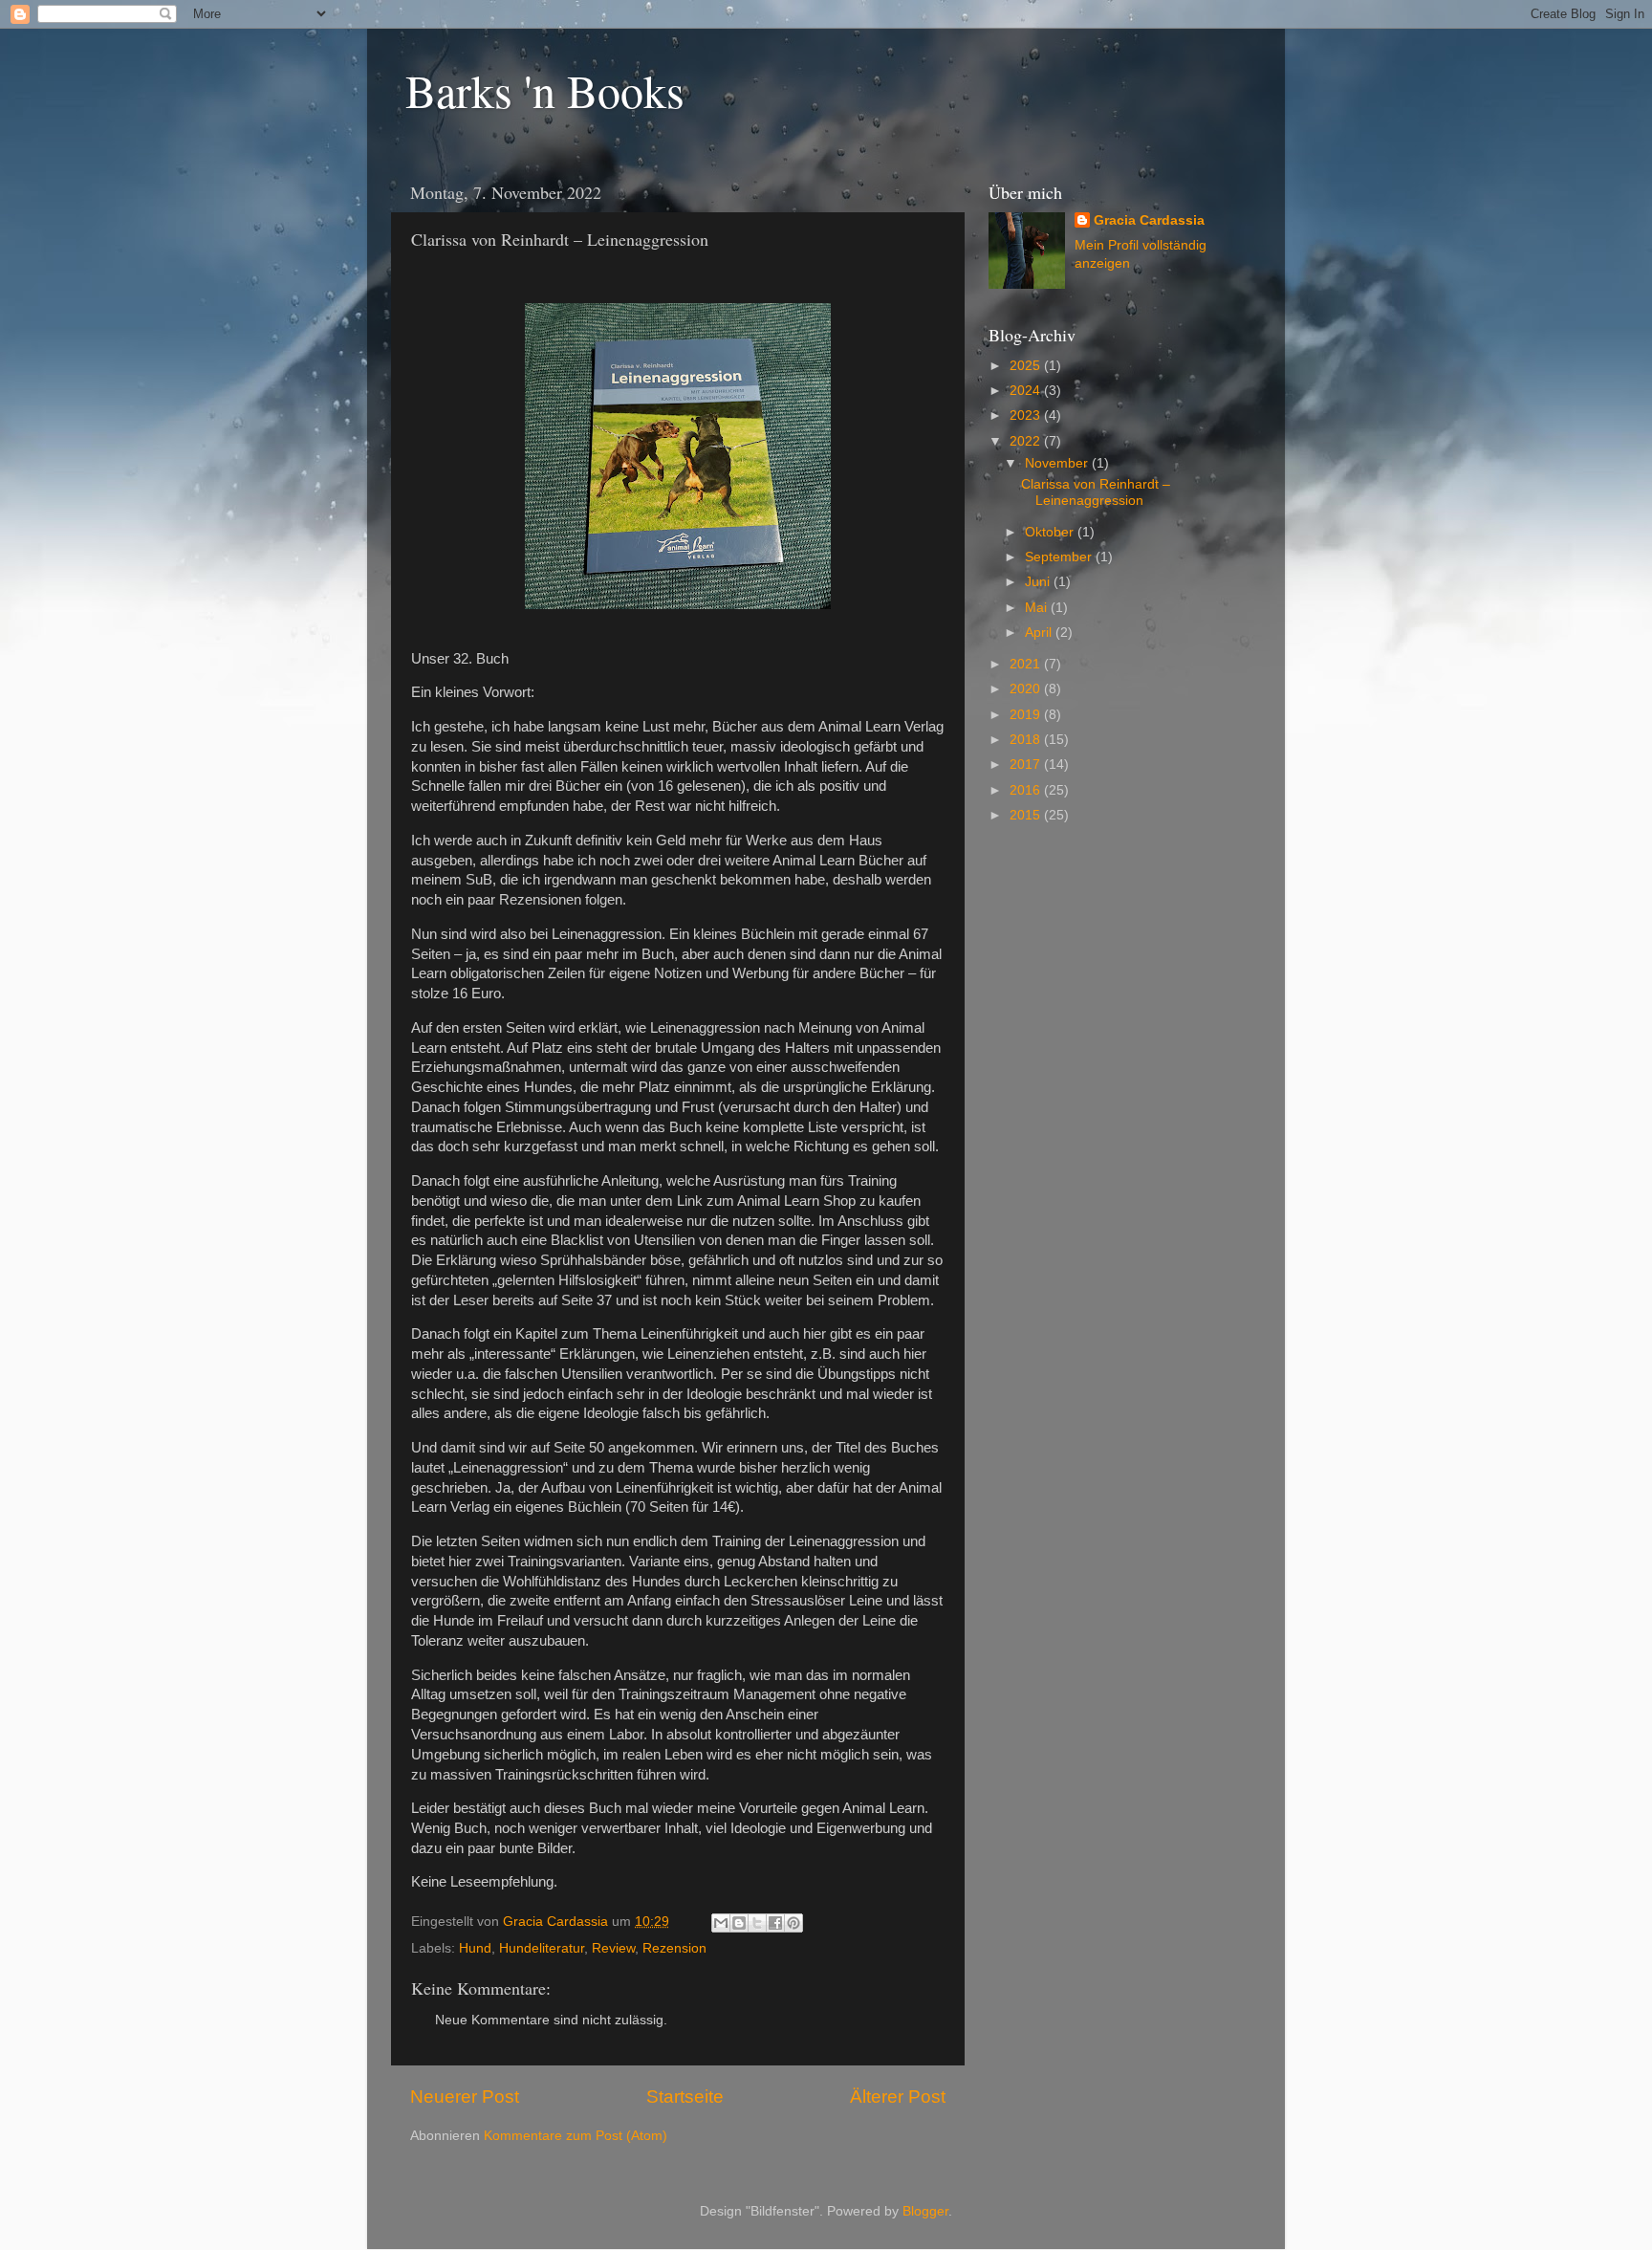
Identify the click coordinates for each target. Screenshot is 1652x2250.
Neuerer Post (465, 2097)
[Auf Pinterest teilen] (793, 1923)
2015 (1027, 815)
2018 (1027, 740)
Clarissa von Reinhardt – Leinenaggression (1096, 492)
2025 (1027, 366)
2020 (1027, 689)
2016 (1027, 790)
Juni (1039, 582)
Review (613, 1948)
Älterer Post (898, 2097)
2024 (1027, 391)
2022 (1027, 441)
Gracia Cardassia (1149, 220)
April (1040, 633)
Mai (1038, 608)
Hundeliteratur (542, 1948)
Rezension (674, 1948)
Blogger (925, 2211)
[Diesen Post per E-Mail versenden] (721, 1923)
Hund (475, 1948)
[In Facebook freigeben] (775, 1923)
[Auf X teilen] (757, 1923)
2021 (1027, 664)
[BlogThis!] (739, 1923)
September (1060, 557)
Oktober (1051, 532)
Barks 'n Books (545, 90)
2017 (1027, 765)
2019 (1027, 715)
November (1058, 463)
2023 (1027, 415)
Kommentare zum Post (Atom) (576, 2136)
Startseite (685, 2097)
